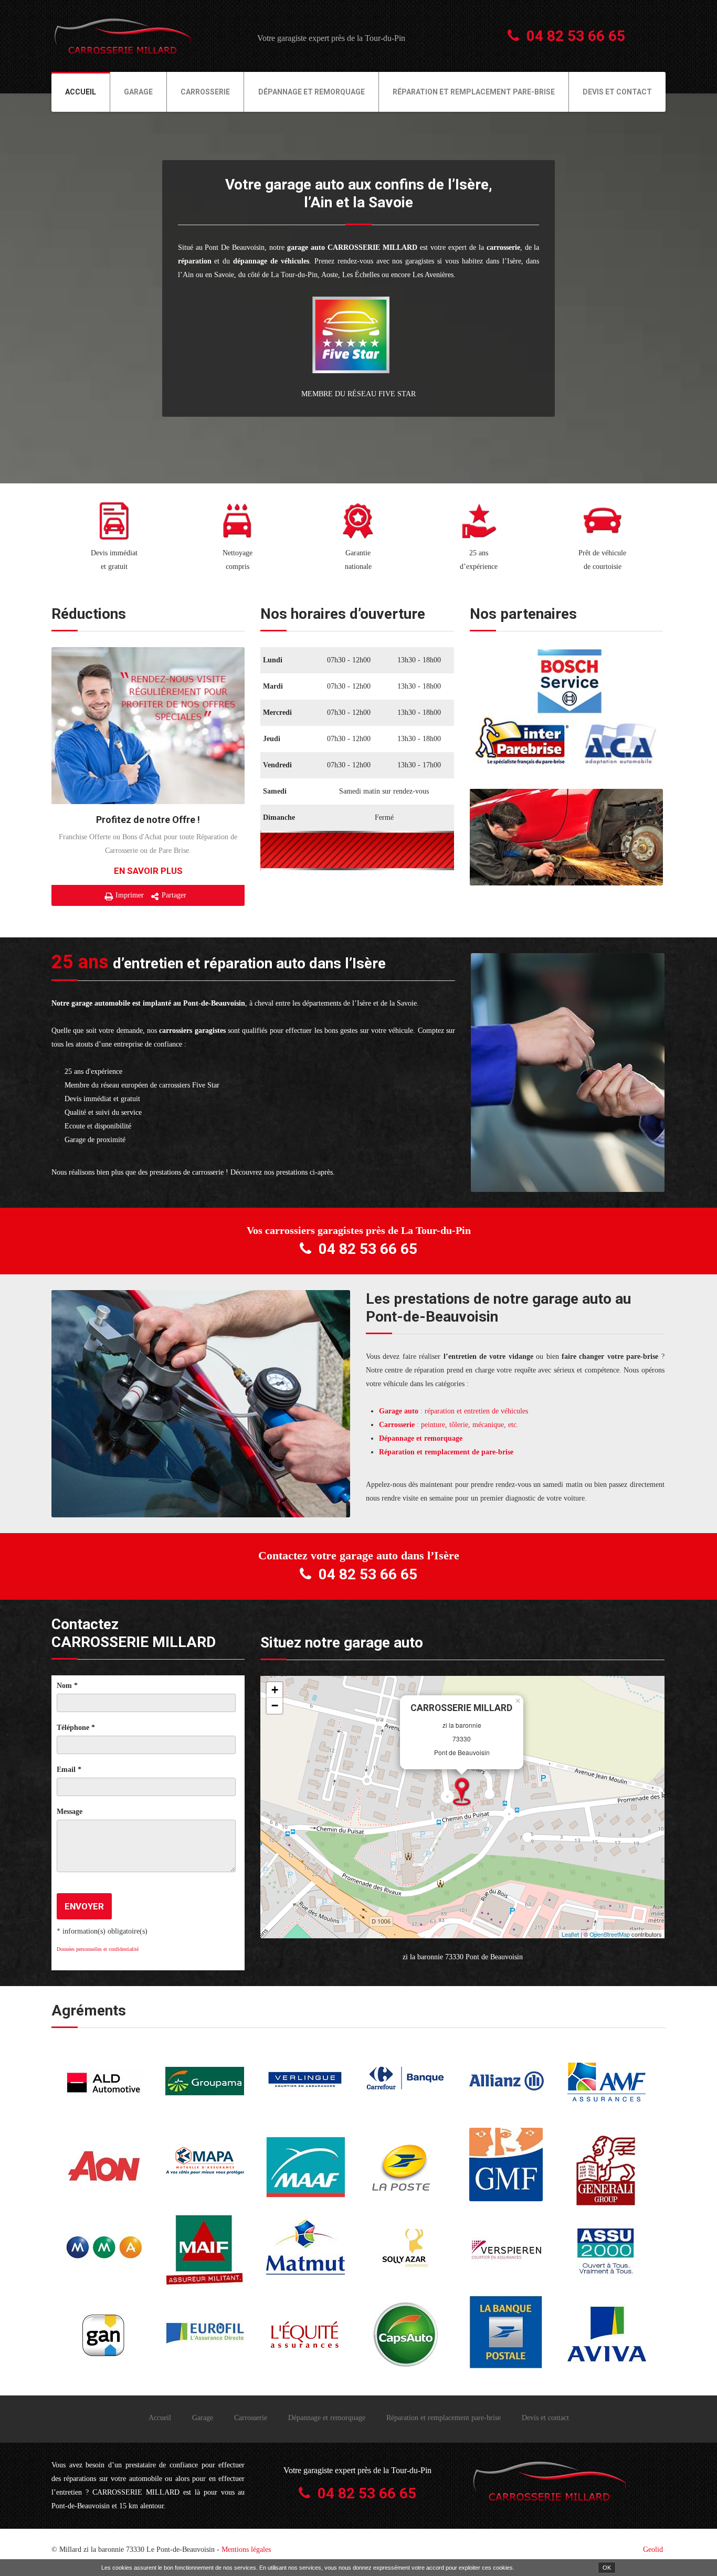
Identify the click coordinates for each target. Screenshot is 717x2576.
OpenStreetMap (610, 1934)
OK (607, 2568)
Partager (174, 895)
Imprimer (130, 895)
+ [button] (275, 1690)
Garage (138, 92)
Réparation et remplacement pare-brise (474, 92)
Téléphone (76, 1728)
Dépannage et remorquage (312, 92)
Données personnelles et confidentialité (98, 1949)
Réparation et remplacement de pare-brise (446, 1452)
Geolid (653, 2549)
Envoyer (84, 1906)
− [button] (275, 1706)
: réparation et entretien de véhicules (454, 1411)
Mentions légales (246, 2549)
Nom (67, 1686)
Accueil (81, 92)
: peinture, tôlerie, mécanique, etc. (449, 1425)
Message (70, 1812)
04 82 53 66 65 (576, 36)
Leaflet (570, 1934)
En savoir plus (148, 871)
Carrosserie (205, 92)
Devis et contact (617, 92)
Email (69, 1770)
